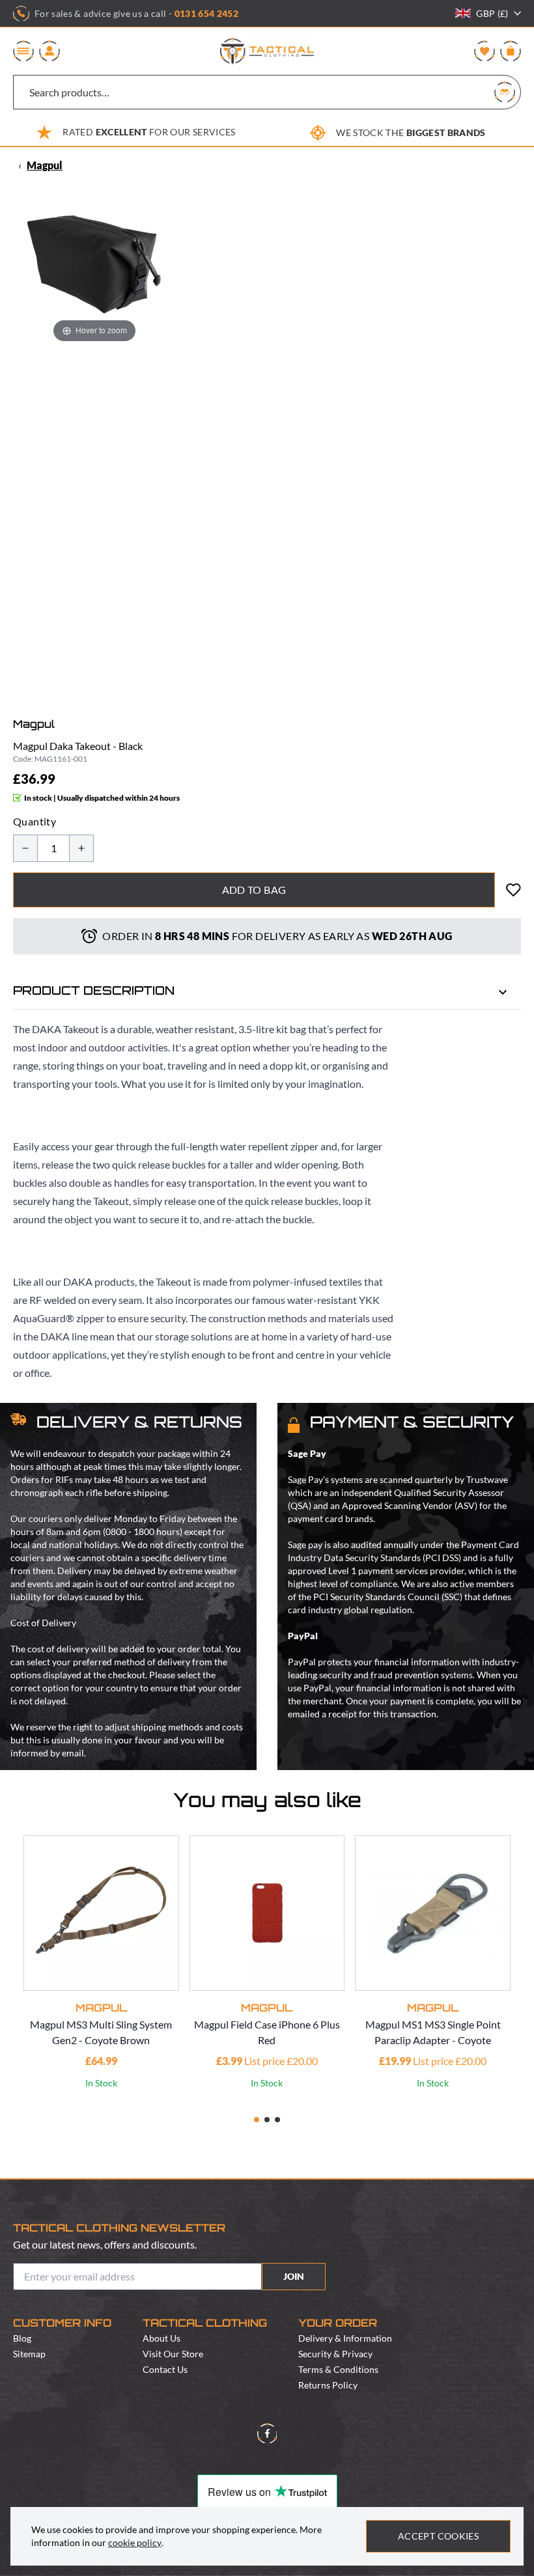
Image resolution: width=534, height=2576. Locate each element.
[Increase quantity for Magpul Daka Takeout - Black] (81, 848)
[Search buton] (505, 92)
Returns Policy (328, 2385)
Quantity (35, 821)
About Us (162, 2338)
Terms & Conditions (338, 2369)
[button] (257, 2120)
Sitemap (29, 2354)
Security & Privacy (335, 2354)
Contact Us (165, 2369)
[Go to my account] (49, 51)
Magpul (45, 165)
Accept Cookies (438, 2536)
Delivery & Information (345, 2338)
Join (294, 2276)
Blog (22, 2338)
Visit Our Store (173, 2354)
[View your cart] (511, 51)
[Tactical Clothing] (267, 51)
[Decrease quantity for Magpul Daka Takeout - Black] (25, 848)
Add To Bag (254, 890)
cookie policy (135, 2542)
